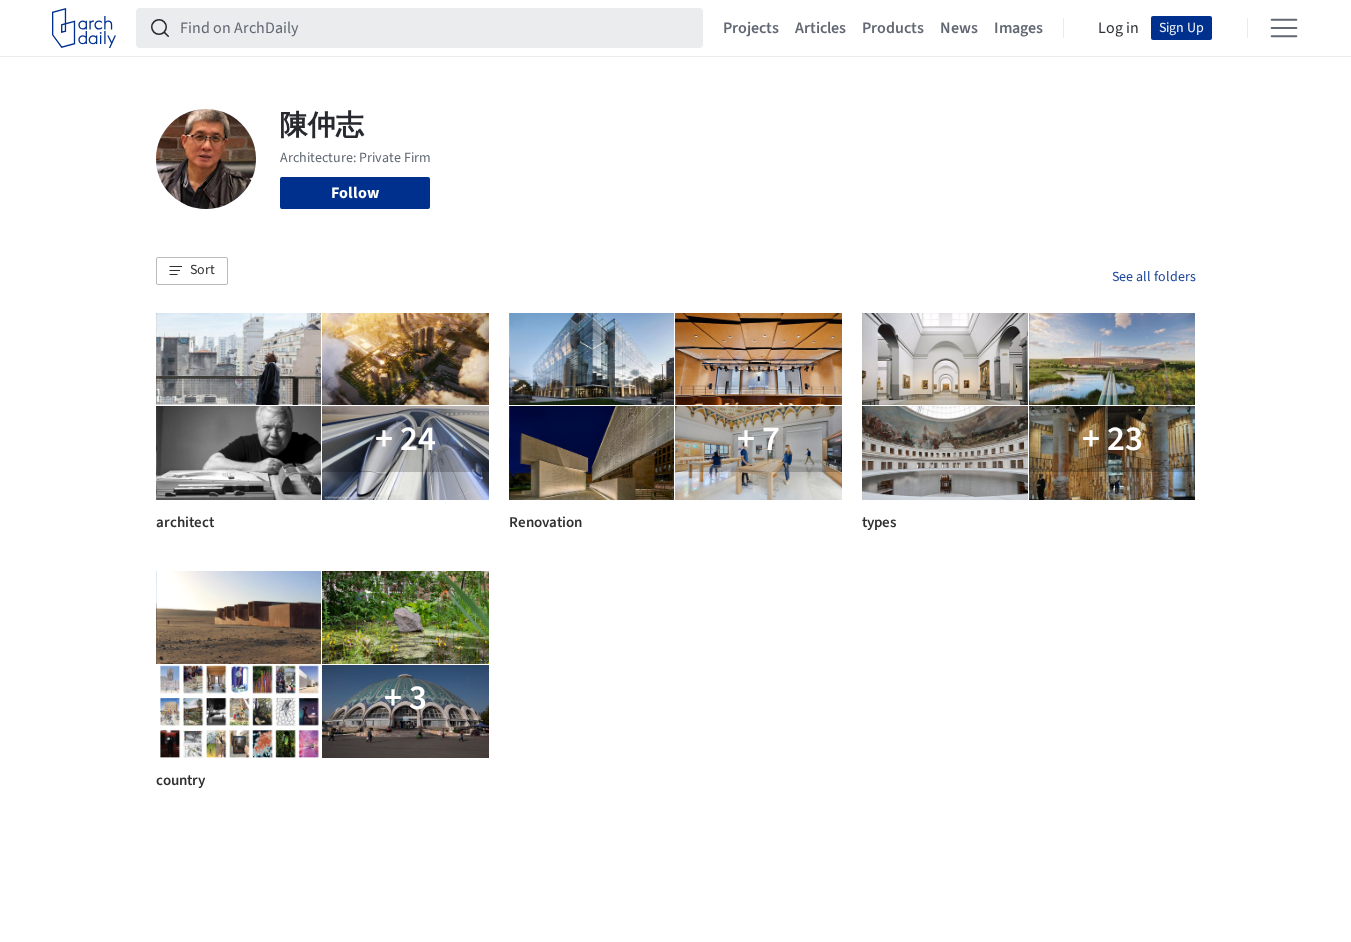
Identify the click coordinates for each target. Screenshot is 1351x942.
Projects (751, 28)
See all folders (1154, 277)
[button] (192, 271)
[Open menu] (1284, 28)
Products (893, 28)
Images (1018, 28)
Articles (820, 28)
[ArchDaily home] (84, 28)
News (959, 28)
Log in (1118, 28)
